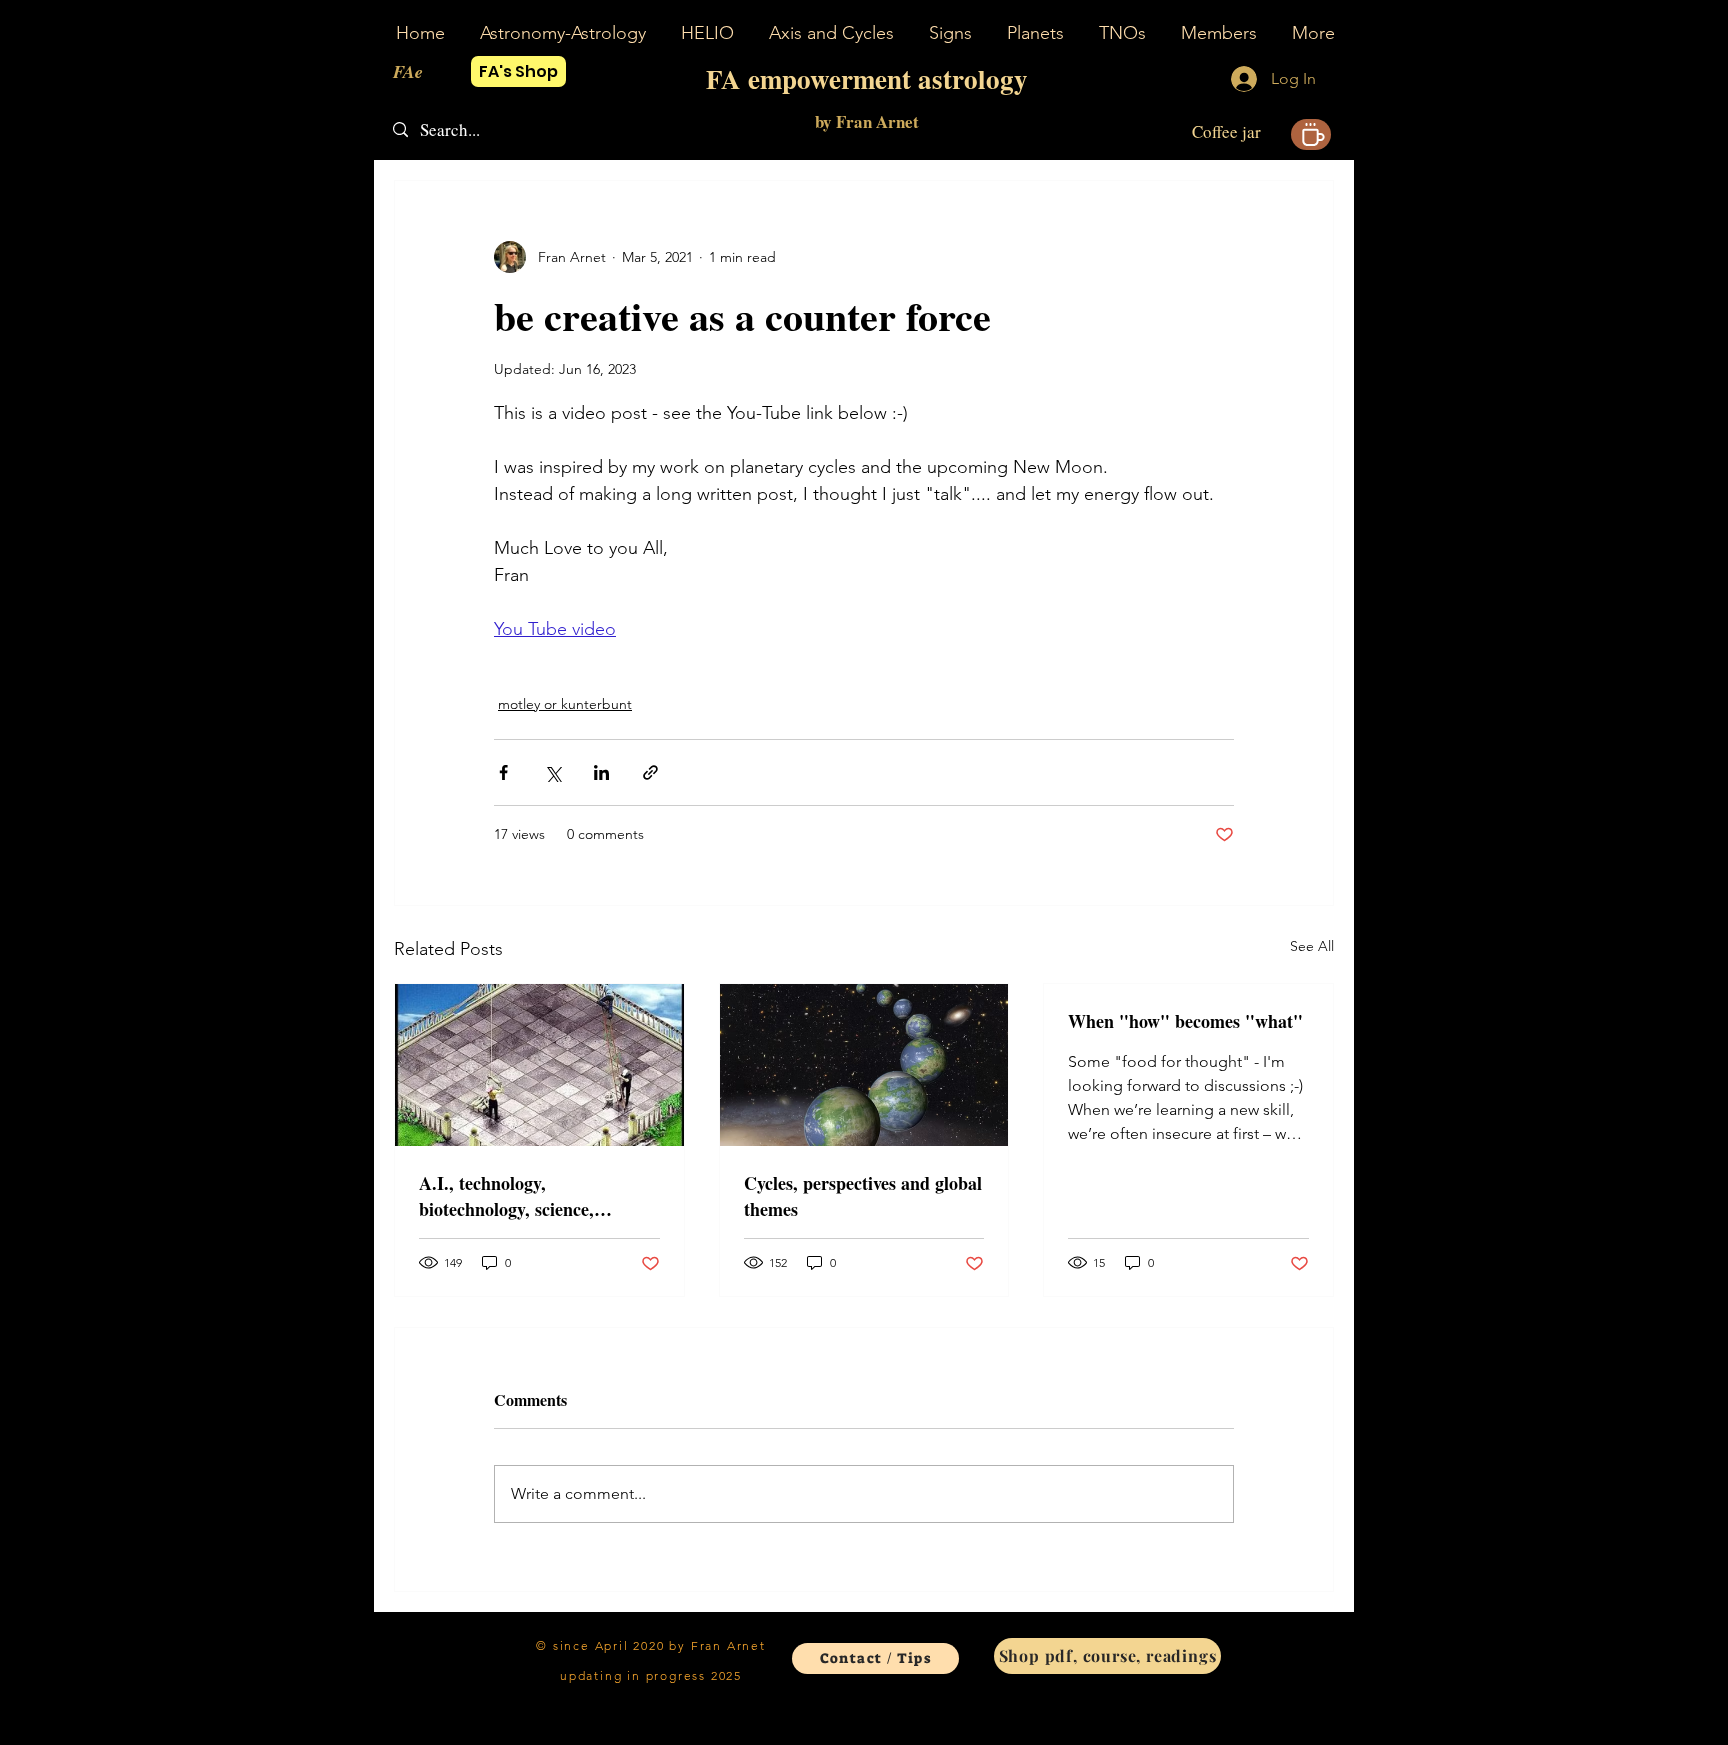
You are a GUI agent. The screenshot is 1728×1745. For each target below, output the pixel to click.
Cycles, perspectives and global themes (863, 1196)
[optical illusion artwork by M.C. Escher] (539, 1065)
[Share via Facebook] (503, 772)
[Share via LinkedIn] (601, 772)
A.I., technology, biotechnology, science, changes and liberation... (514, 1196)
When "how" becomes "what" (1185, 1021)
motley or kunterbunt (565, 704)
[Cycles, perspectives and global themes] (864, 1065)
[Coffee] (1311, 134)
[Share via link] (650, 772)
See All (1312, 946)
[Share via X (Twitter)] (552, 772)
